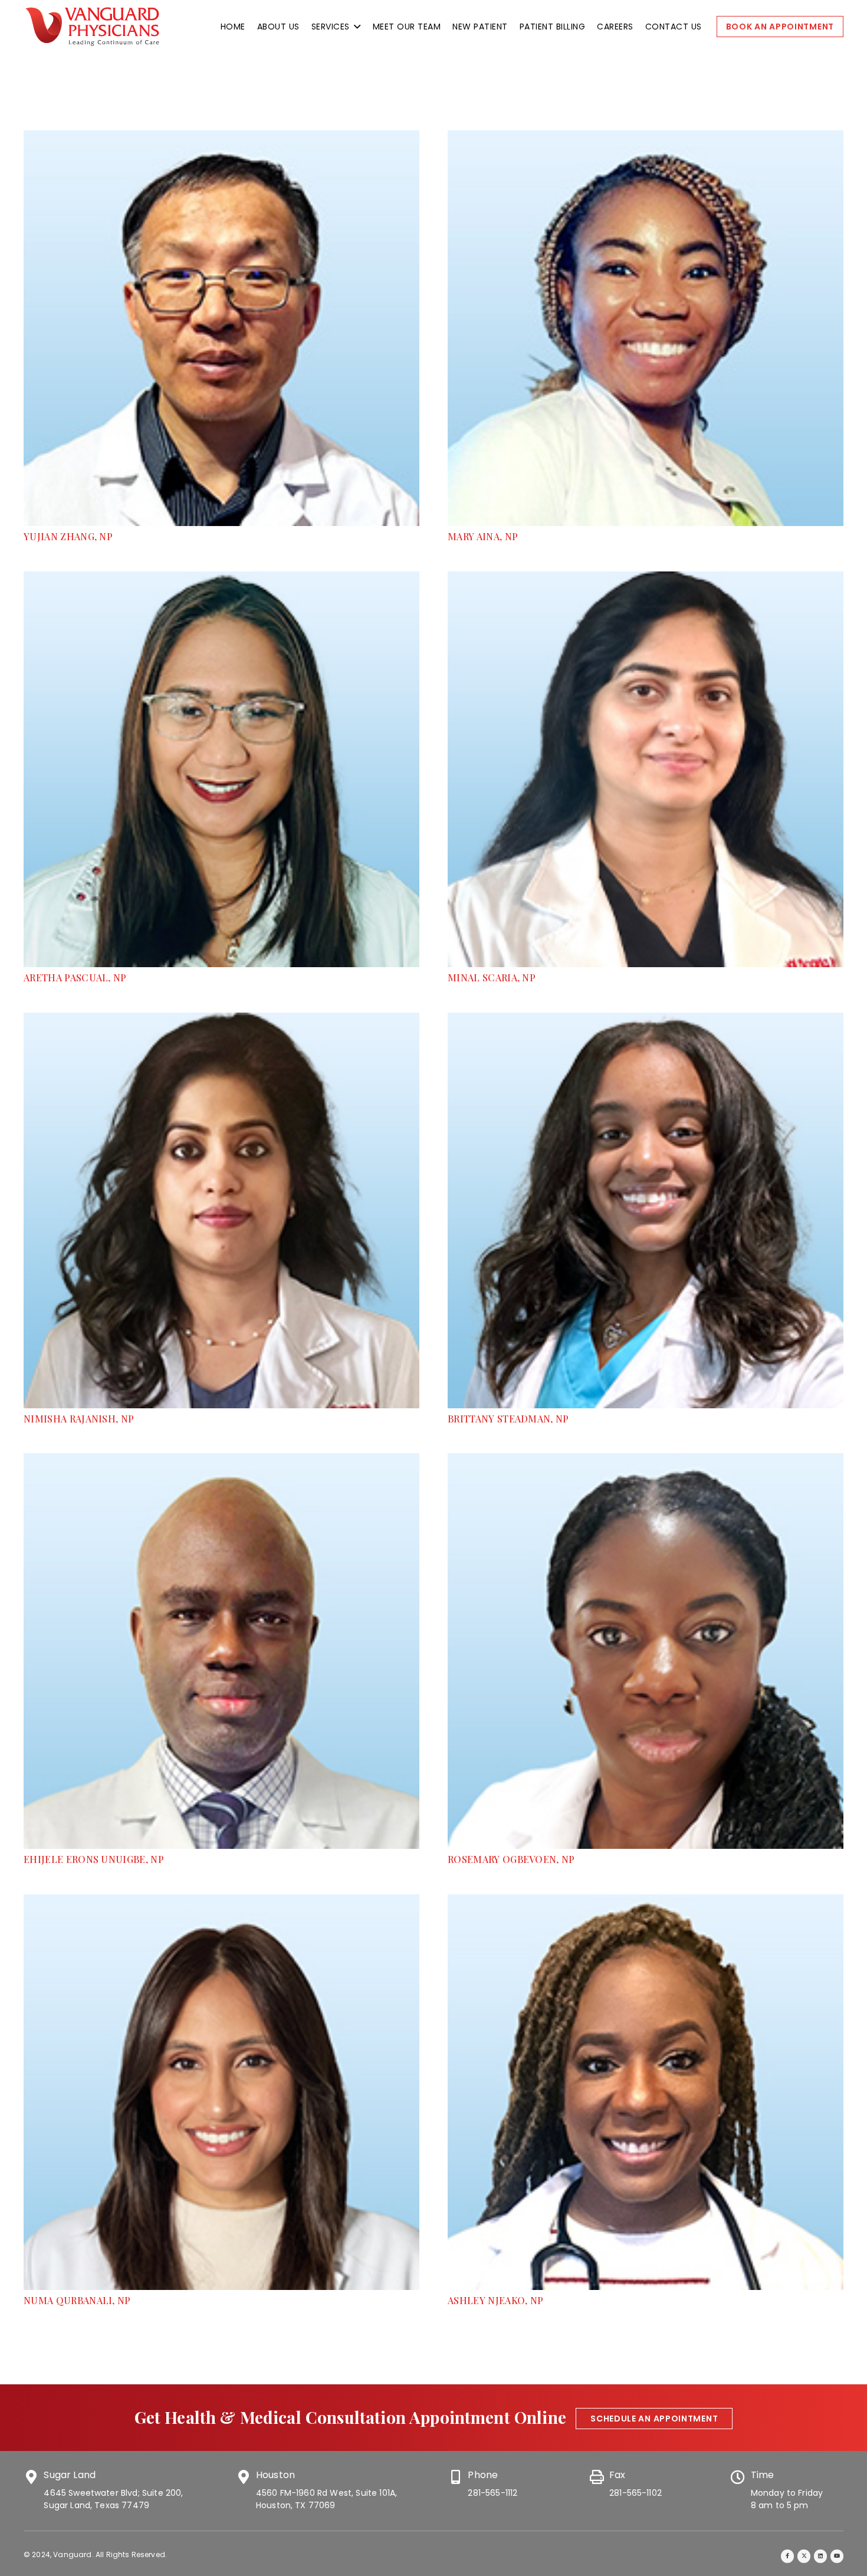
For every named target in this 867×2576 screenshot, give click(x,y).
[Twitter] (804, 2556)
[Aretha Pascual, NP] (221, 578)
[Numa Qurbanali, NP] (221, 1901)
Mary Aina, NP (483, 536)
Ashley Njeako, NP (495, 2300)
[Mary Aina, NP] (646, 137)
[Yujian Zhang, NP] (221, 137)
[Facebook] (788, 2556)
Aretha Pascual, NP (75, 977)
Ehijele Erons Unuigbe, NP (94, 1859)
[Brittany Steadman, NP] (646, 1019)
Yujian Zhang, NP (68, 536)
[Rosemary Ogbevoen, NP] (646, 1460)
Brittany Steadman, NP (508, 1419)
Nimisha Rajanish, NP (79, 1419)
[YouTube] (837, 2556)
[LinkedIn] (821, 2556)
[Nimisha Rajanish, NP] (221, 1019)
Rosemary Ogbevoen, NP (511, 1859)
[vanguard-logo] (92, 27)
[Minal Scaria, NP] (646, 578)
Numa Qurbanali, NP (77, 2300)
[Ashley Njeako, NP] (646, 1901)
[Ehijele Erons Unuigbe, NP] (221, 1460)
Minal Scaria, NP (492, 977)
